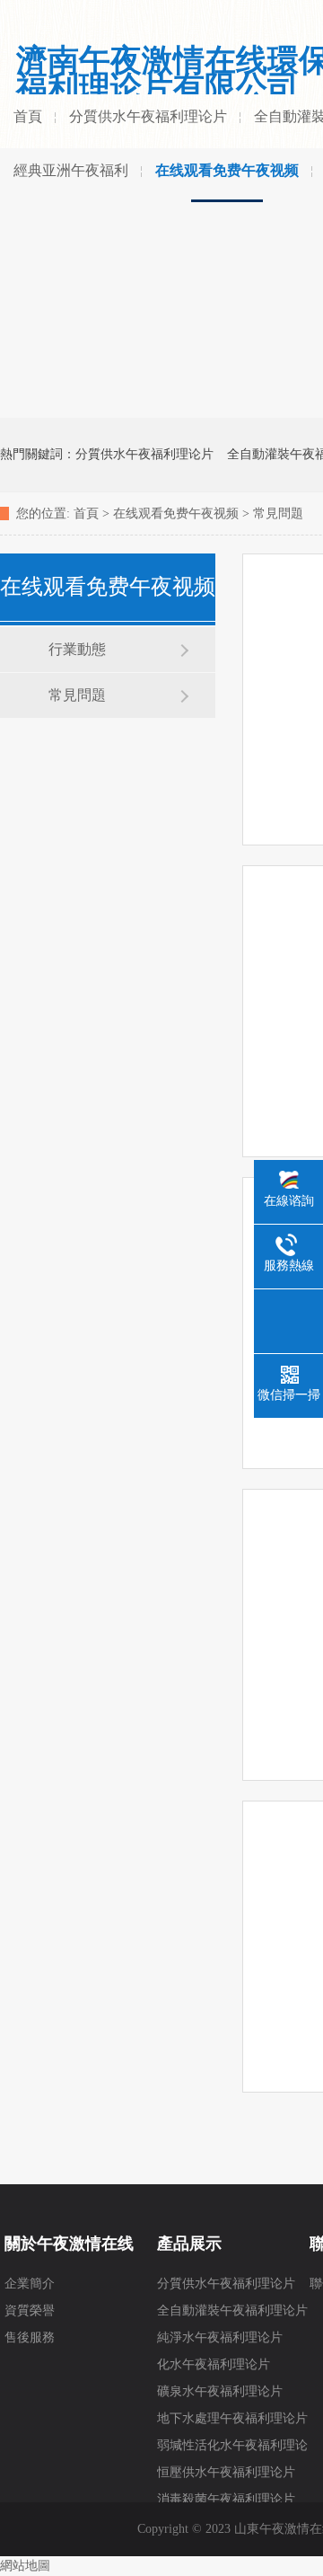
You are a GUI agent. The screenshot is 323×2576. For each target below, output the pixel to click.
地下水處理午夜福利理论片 (232, 2418)
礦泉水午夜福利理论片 (220, 2391)
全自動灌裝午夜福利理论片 (232, 2310)
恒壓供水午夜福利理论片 (226, 2472)
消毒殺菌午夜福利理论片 (226, 2499)
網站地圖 (25, 2566)
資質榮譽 (30, 2310)
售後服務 (30, 2337)
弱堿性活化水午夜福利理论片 (232, 2449)
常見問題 (278, 513)
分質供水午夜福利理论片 (148, 116)
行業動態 (77, 649)
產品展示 (189, 2244)
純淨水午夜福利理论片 (220, 2337)
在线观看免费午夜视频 (227, 170)
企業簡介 (30, 2284)
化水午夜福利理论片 (214, 2364)
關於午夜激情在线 (69, 2244)
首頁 (28, 116)
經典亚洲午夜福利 (71, 170)
